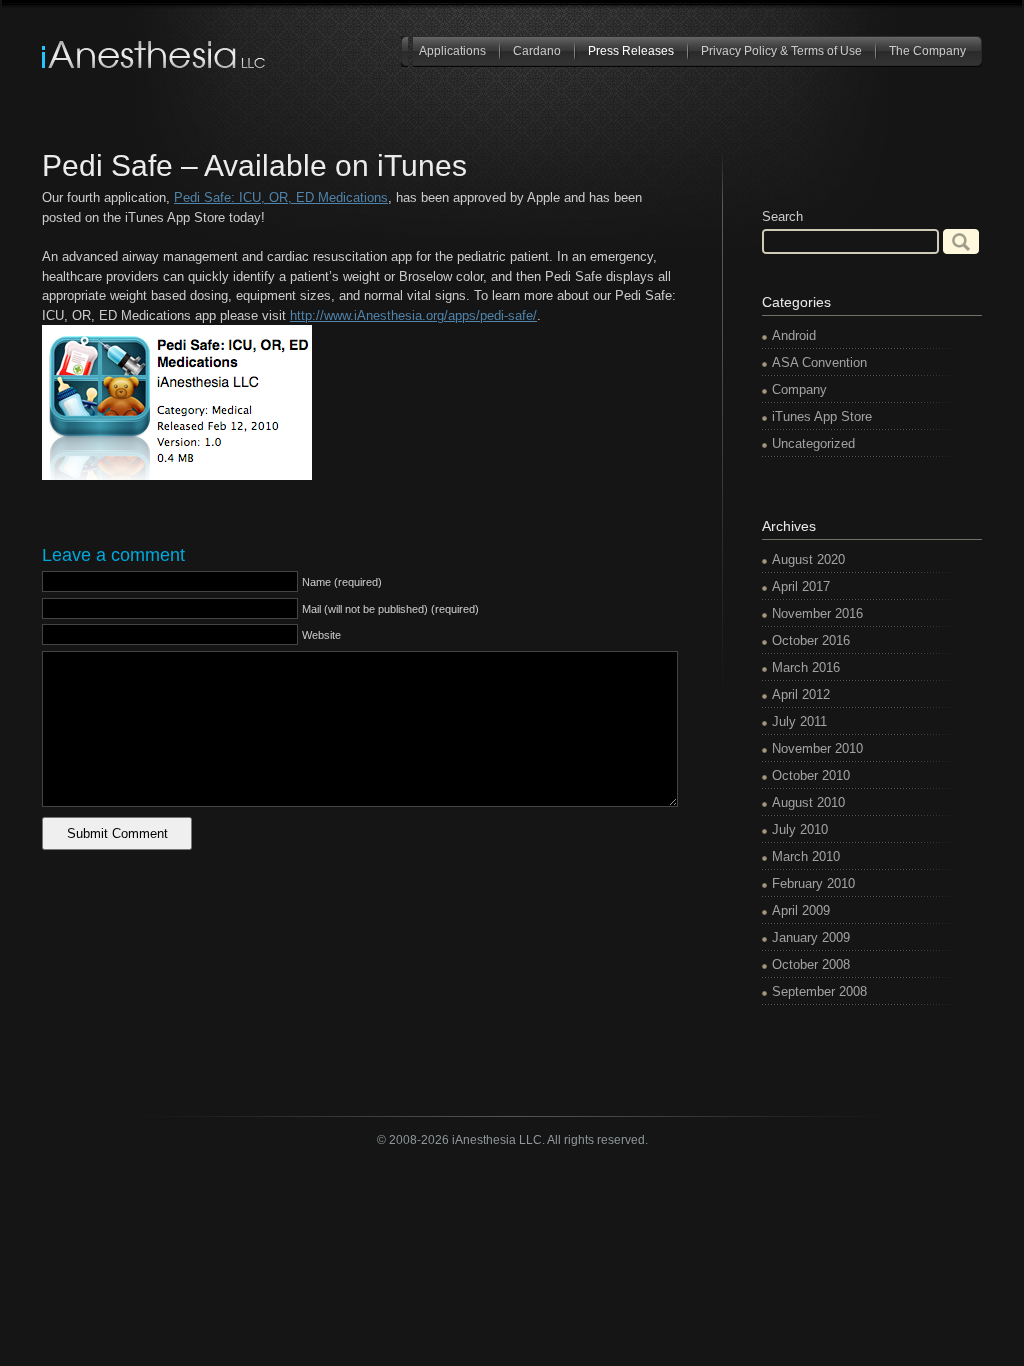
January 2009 (811, 937)
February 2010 (813, 883)
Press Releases (631, 51)
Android (794, 335)
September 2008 (819, 991)
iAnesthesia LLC (155, 54)
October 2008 (811, 964)
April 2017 (801, 586)
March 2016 (806, 667)
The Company (927, 51)
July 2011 (799, 721)
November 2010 (817, 748)
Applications (452, 51)
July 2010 (800, 829)
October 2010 (811, 775)
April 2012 (801, 694)
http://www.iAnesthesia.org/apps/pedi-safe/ (413, 315)
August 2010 (808, 802)
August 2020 (808, 559)
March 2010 (806, 856)
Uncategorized (813, 443)
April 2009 (801, 910)
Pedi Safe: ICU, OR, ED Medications (281, 197)
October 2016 (811, 640)
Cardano (537, 51)
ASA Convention (819, 362)
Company (799, 389)
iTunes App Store (822, 416)
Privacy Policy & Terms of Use (781, 51)
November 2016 (817, 613)
